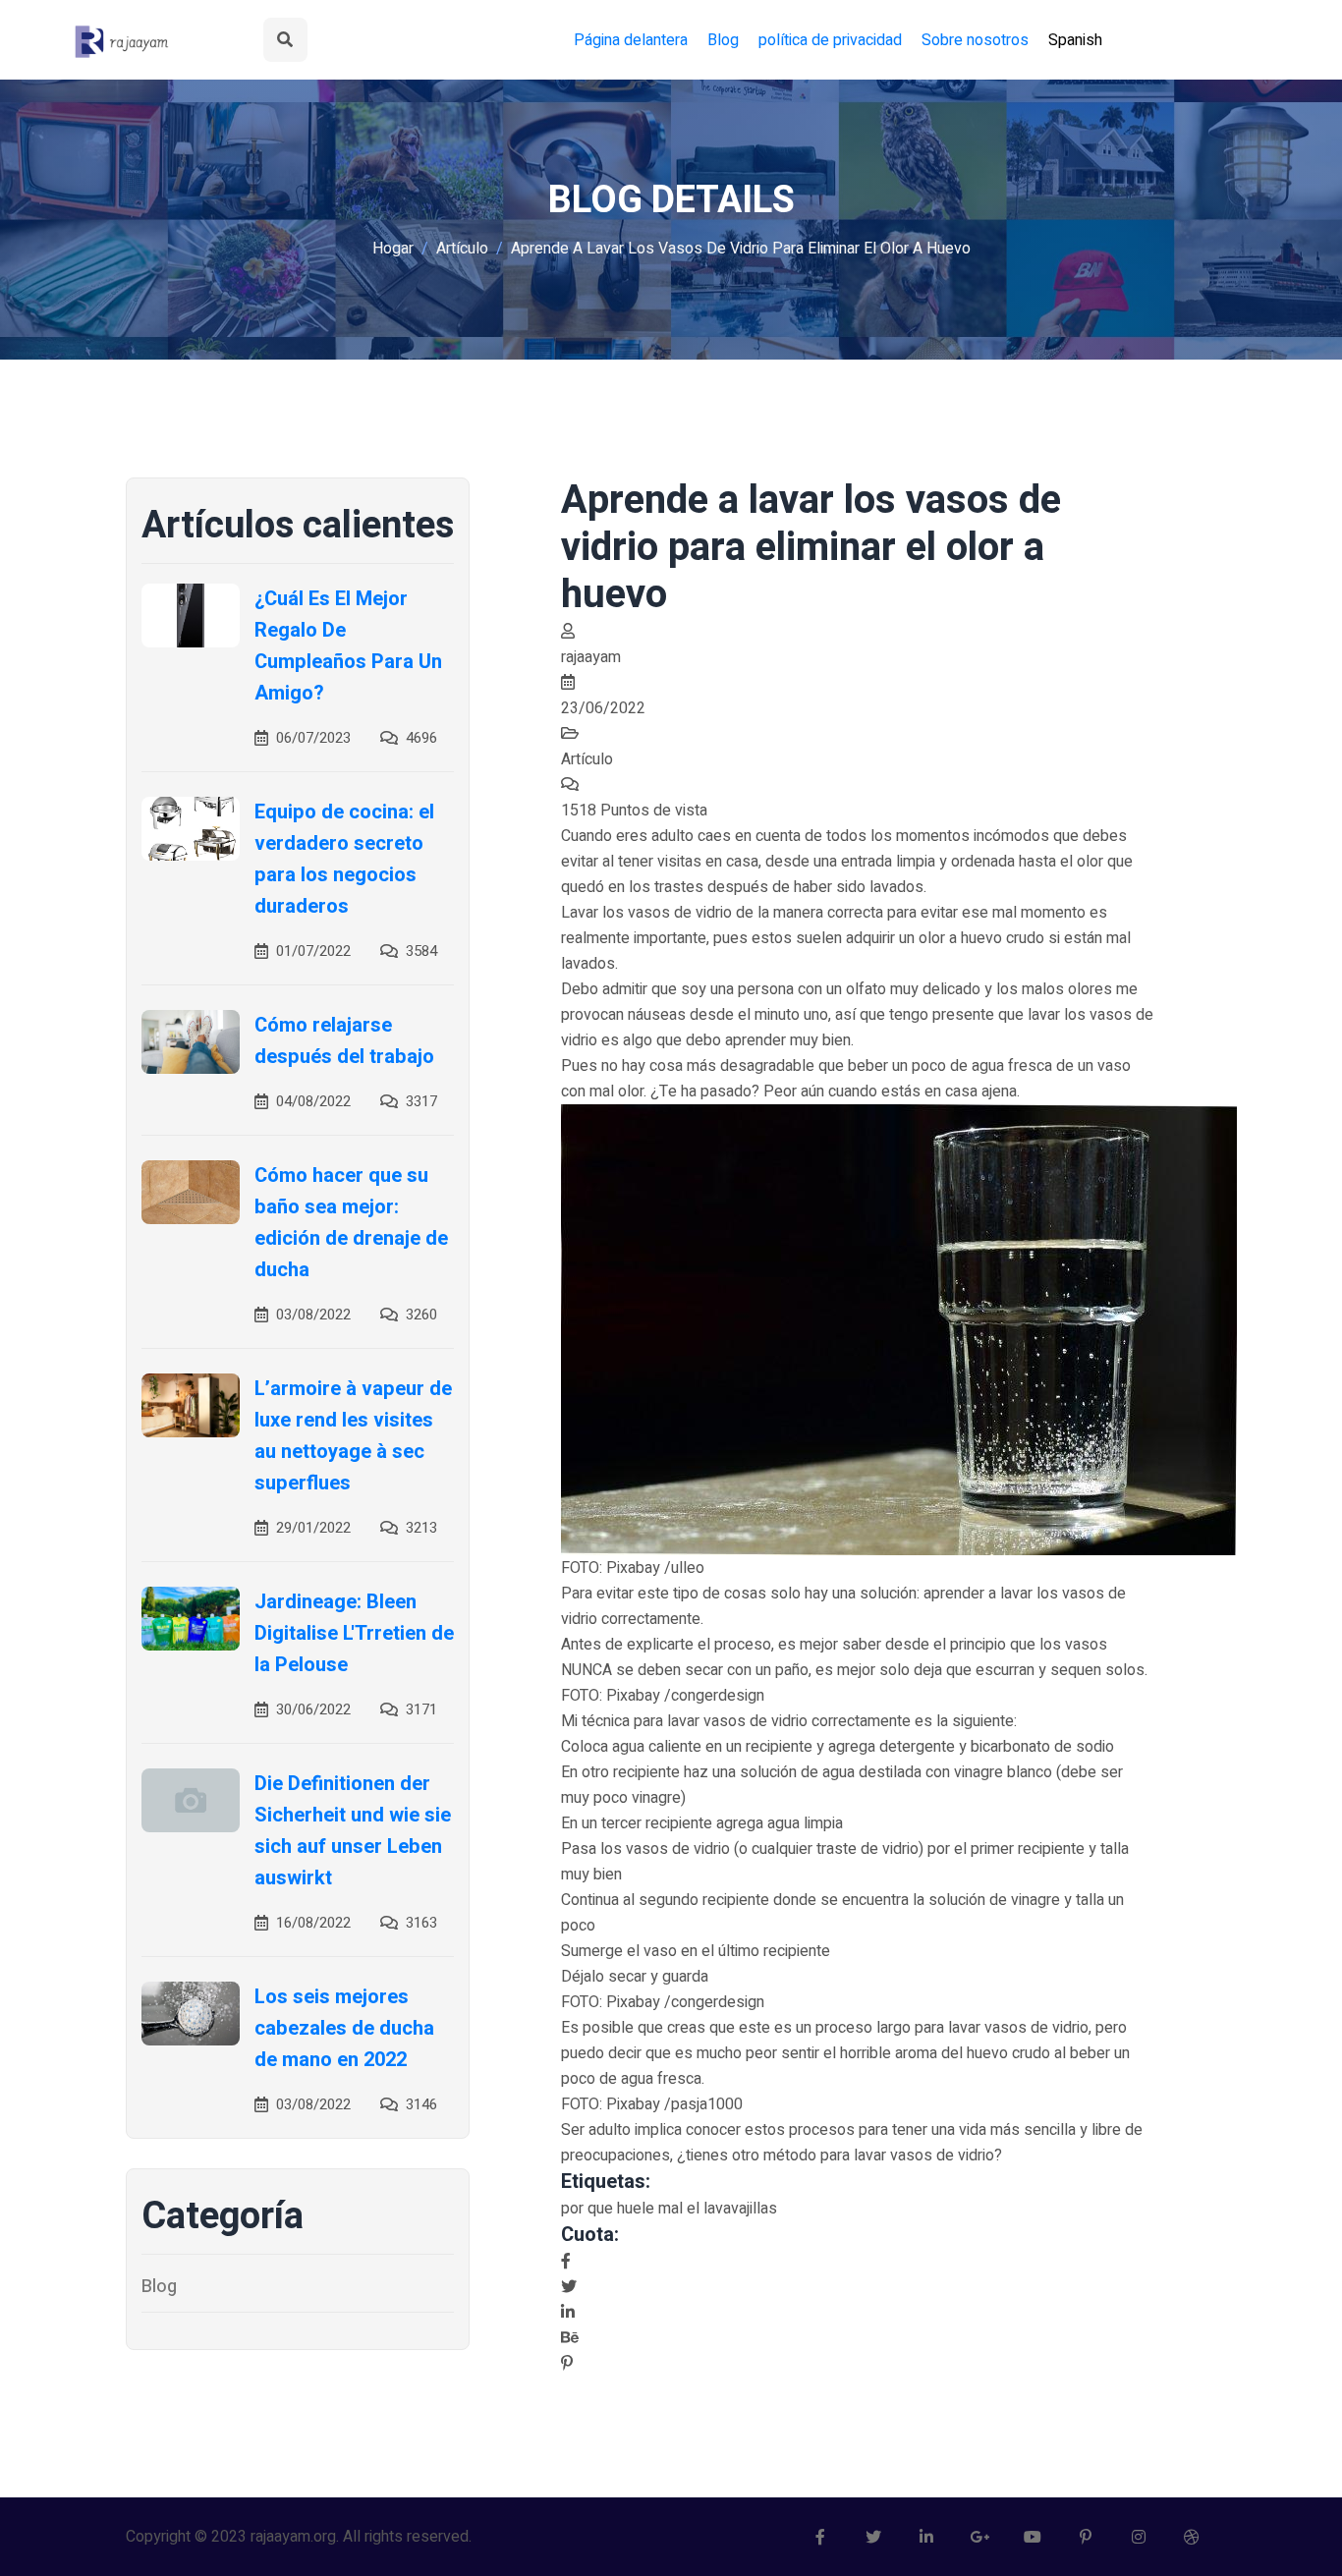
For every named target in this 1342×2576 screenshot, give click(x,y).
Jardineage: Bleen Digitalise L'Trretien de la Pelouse (354, 1633)
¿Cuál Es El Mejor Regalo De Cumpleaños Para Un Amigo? (348, 646)
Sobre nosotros (975, 40)
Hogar (393, 249)
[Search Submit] (285, 40)
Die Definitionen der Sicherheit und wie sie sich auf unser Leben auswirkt (353, 1831)
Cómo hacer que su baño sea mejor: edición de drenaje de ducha (351, 1223)
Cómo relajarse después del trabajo (344, 1041)
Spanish (1075, 40)
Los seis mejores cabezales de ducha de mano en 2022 (344, 2028)
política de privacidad (830, 40)
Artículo (462, 249)
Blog (723, 40)
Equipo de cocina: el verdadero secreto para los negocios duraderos (344, 859)
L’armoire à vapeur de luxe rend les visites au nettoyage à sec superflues (353, 1436)
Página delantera (631, 40)
